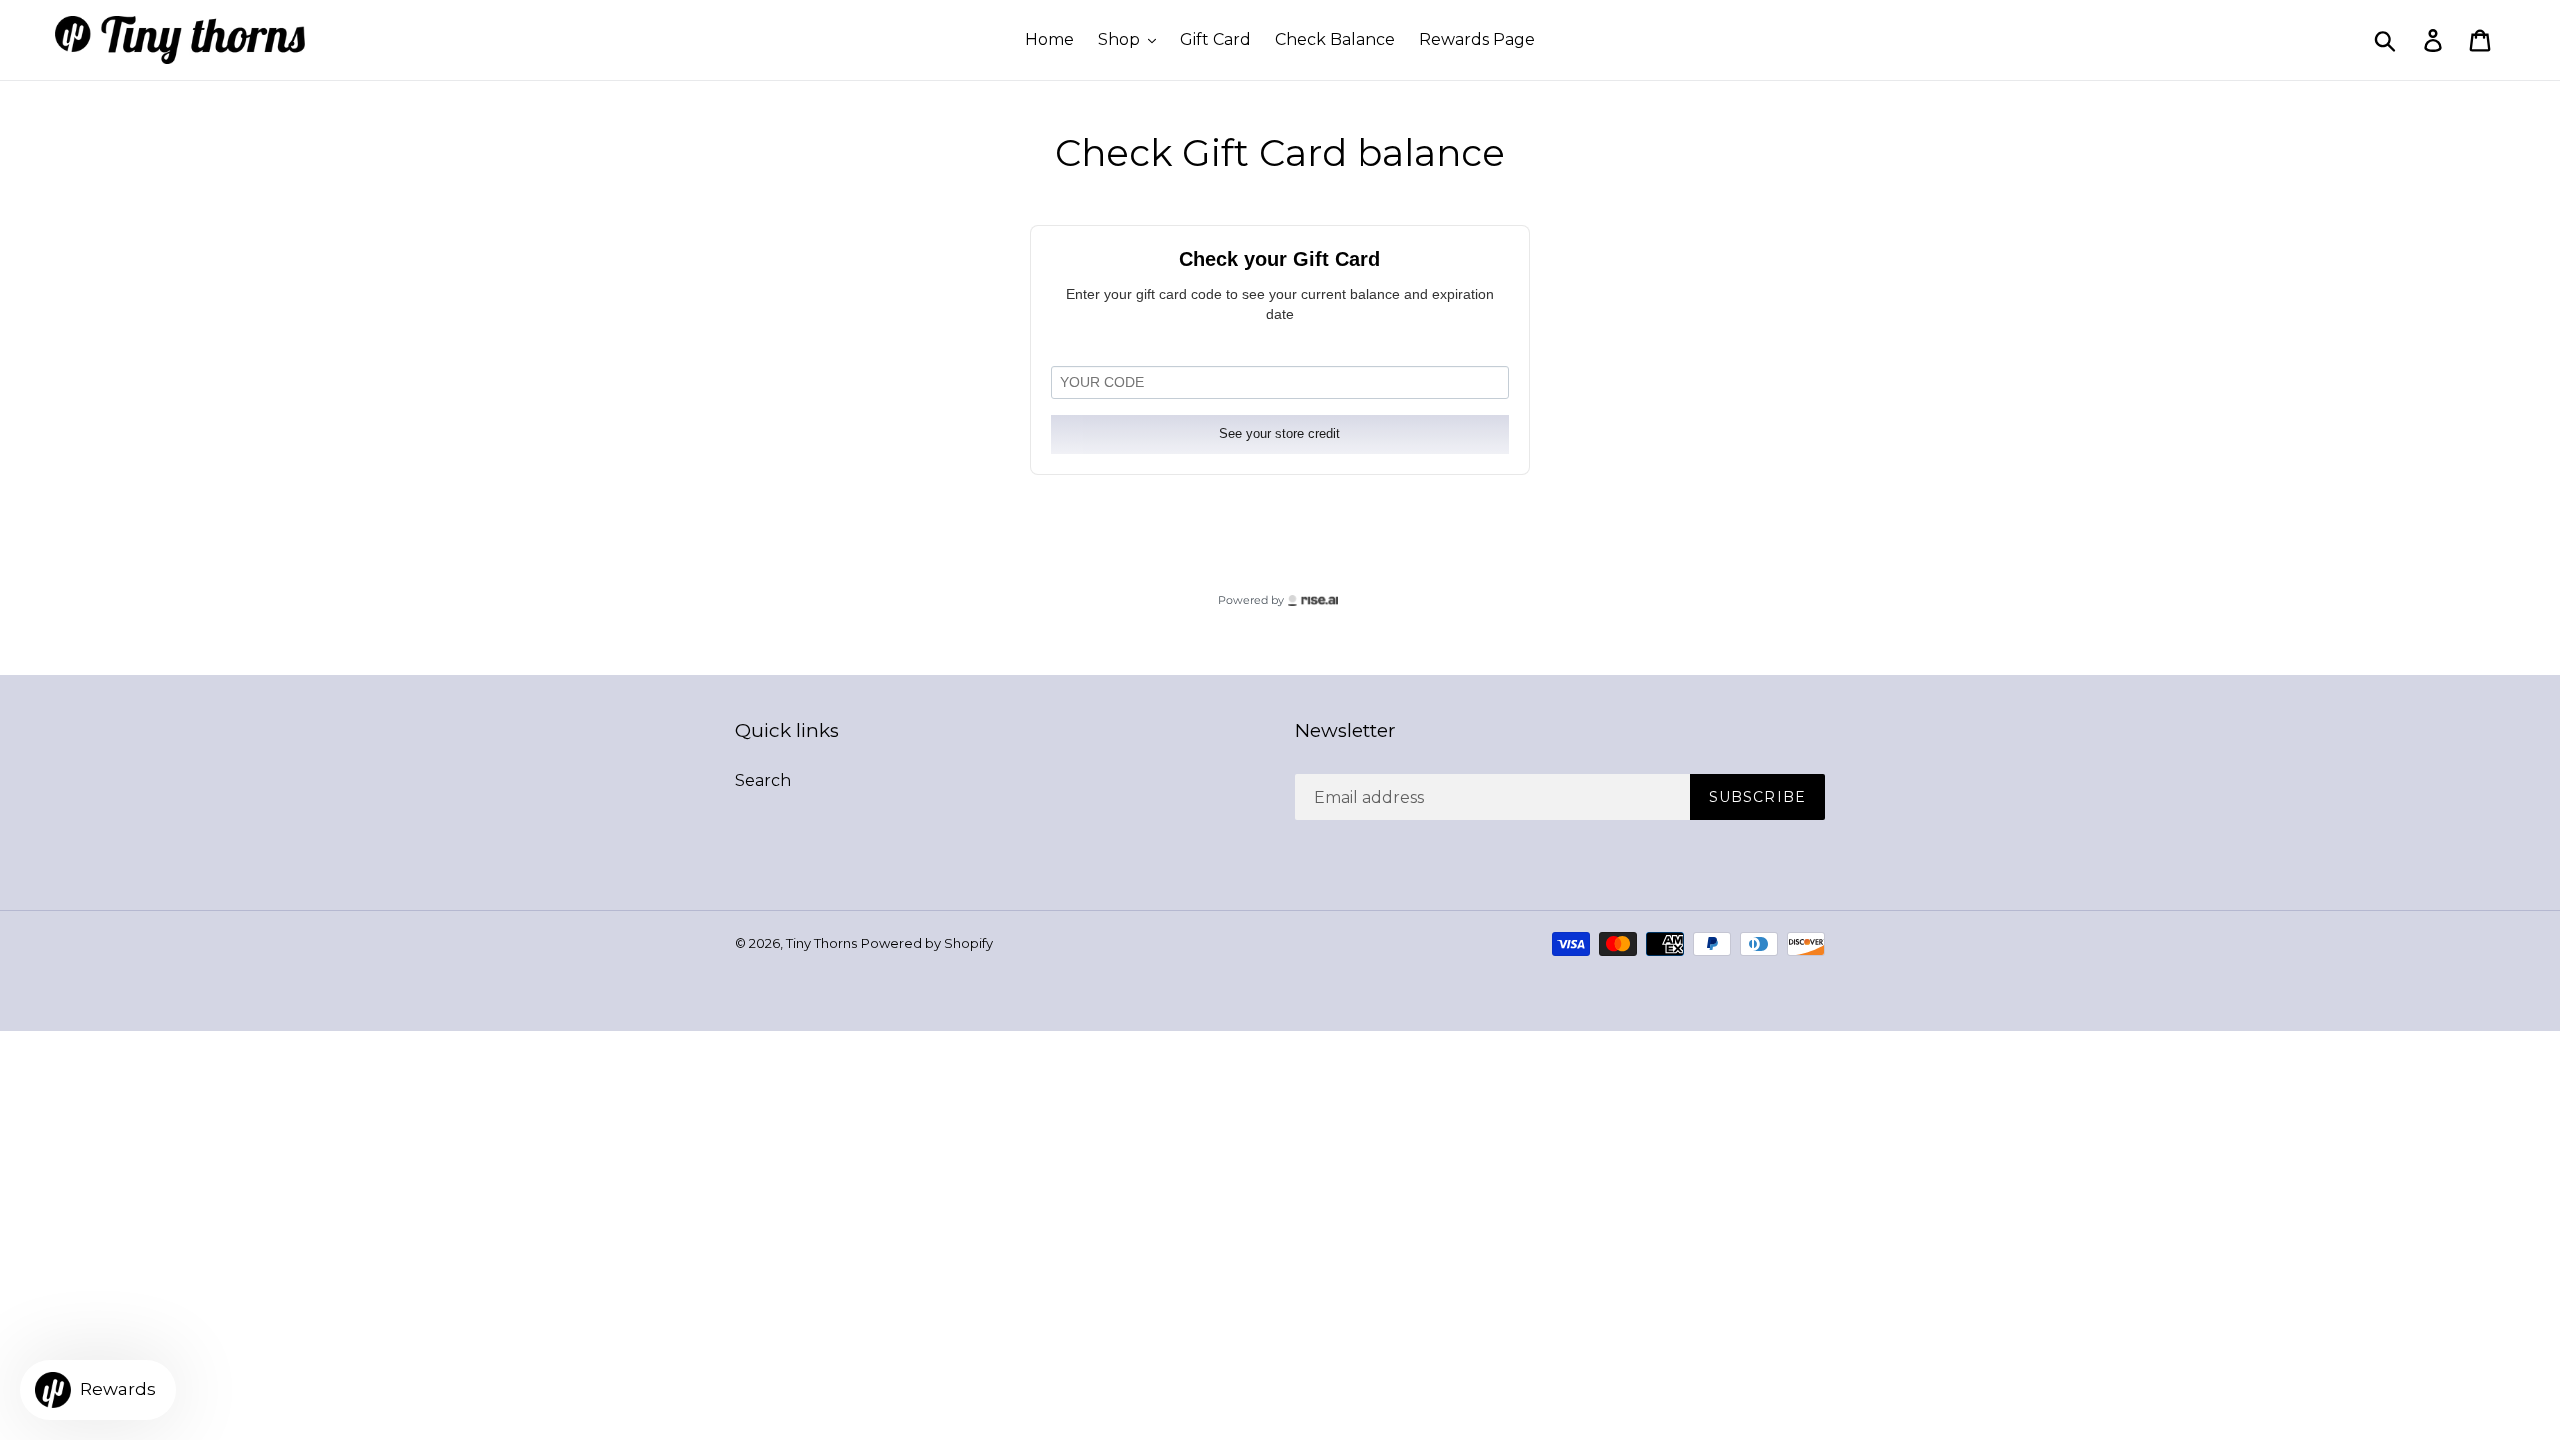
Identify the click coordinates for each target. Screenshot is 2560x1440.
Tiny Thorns (821, 943)
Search (763, 780)
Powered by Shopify (927, 943)
